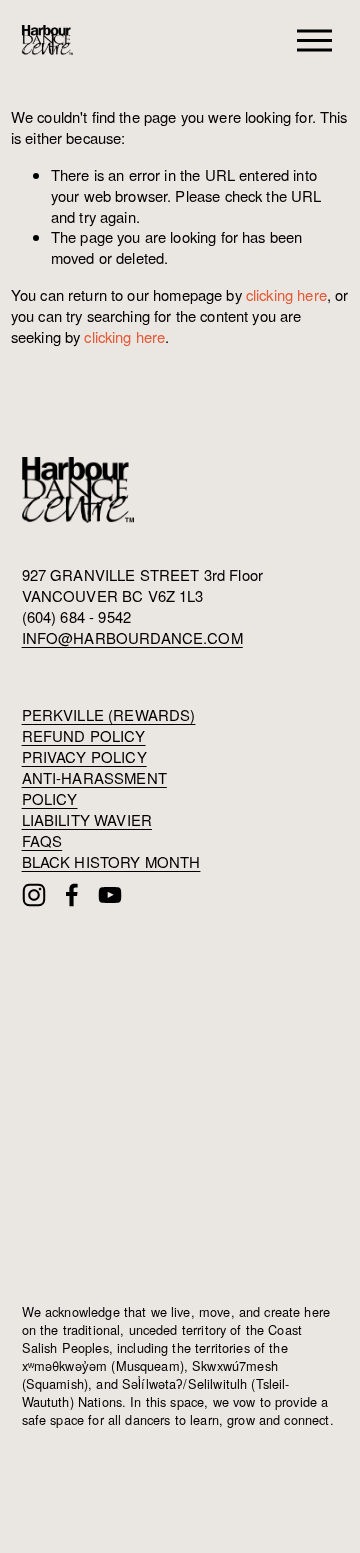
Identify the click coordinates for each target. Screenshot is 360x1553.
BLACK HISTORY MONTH (111, 862)
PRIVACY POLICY (84, 757)
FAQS (42, 841)
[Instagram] (34, 895)
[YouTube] (110, 895)
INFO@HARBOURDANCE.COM (132, 638)
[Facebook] (72, 895)
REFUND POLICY (84, 736)
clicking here (286, 294)
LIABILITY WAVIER (87, 820)
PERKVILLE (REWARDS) (109, 715)
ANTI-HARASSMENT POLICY (94, 788)
